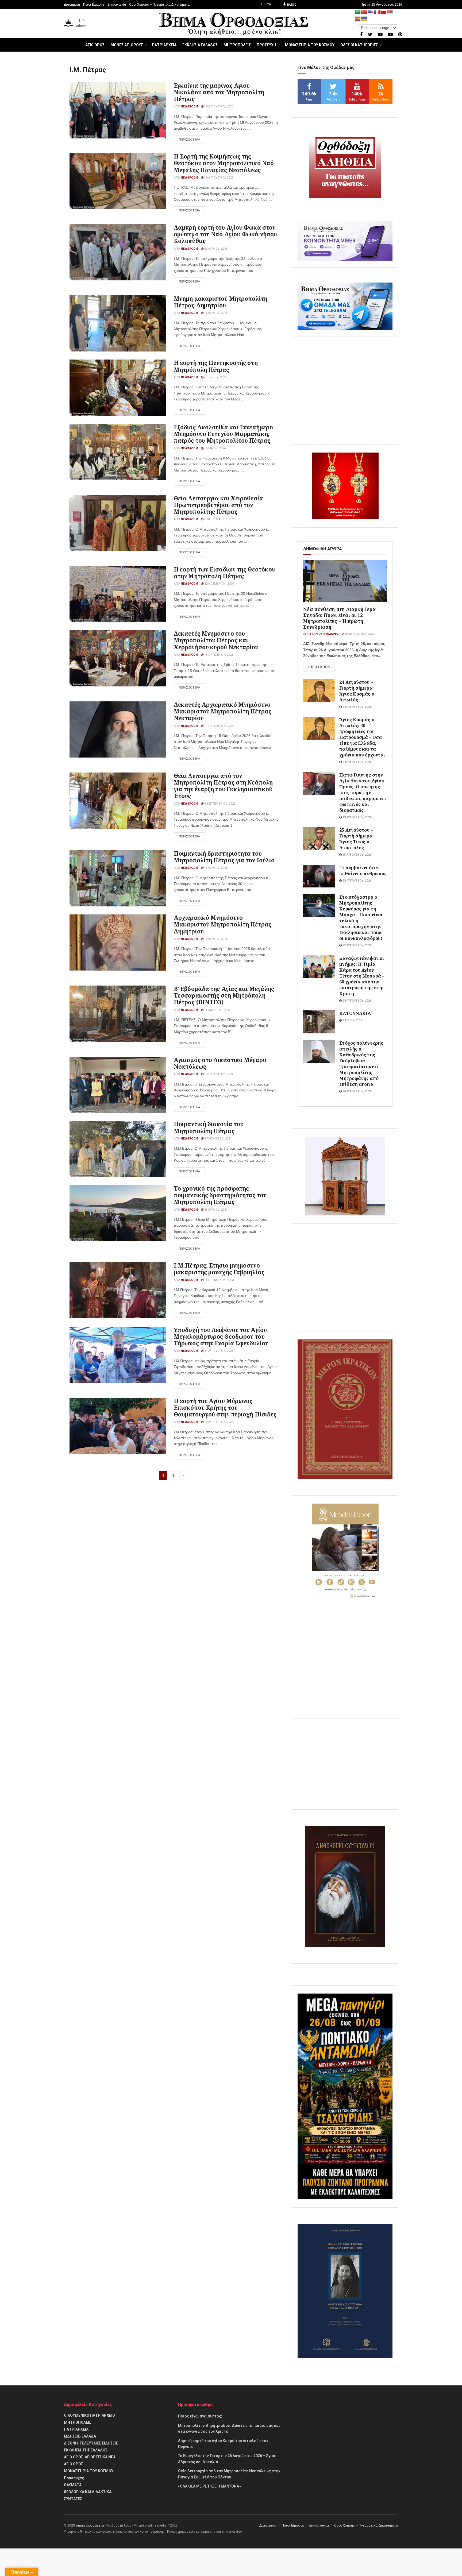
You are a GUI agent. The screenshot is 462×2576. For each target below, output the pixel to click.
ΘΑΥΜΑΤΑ (73, 2485)
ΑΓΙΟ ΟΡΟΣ (95, 45)
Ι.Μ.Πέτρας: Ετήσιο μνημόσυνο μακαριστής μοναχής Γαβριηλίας (219, 1269)
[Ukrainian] (364, 19)
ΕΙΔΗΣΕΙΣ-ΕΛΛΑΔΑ (80, 2436)
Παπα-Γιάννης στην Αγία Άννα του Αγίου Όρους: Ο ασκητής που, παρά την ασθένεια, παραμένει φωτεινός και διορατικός (363, 792)
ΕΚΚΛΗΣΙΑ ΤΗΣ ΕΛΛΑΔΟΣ (86, 2450)
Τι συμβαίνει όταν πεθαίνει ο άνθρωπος (363, 870)
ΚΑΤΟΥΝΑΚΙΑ (355, 1013)
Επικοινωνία (117, 5)
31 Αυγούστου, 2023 (218, 1351)
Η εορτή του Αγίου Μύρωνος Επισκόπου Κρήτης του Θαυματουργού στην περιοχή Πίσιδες (225, 1408)
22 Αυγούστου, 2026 (357, 945)
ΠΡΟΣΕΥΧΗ (266, 45)
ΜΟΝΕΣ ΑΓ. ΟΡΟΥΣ (127, 45)
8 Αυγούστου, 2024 (217, 1139)
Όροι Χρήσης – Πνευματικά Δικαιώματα (159, 5)
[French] (377, 12)
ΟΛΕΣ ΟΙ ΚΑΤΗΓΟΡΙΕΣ (359, 45)
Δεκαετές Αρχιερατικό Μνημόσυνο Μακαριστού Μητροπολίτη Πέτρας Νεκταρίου (223, 711)
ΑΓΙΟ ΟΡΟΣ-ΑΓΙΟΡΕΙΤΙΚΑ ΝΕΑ (90, 2457)
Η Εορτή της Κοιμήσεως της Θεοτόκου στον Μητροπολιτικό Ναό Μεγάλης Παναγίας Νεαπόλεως (224, 163)
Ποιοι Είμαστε (94, 5)
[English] (371, 12)
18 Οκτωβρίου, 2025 (218, 655)
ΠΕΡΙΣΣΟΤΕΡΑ (190, 140)
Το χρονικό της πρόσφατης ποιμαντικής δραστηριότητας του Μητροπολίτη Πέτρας (220, 1195)
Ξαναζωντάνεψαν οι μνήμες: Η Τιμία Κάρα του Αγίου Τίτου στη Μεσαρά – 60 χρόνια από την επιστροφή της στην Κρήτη (362, 976)
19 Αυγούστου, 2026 (218, 107)
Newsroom (189, 107)
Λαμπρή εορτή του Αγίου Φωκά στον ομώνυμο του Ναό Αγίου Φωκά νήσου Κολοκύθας (225, 234)
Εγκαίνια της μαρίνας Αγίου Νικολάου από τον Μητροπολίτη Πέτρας (219, 92)
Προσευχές (74, 2478)
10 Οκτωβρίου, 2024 (218, 1074)
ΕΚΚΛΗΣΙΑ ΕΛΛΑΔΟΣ (200, 45)
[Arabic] (358, 12)
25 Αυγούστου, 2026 (359, 634)
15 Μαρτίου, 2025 (217, 1010)
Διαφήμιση (72, 5)
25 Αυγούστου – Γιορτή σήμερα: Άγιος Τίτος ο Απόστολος (356, 839)
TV (269, 5)
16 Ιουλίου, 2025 (215, 868)
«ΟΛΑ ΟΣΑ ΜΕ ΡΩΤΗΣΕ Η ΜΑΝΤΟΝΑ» (209, 2486)
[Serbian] (390, 12)
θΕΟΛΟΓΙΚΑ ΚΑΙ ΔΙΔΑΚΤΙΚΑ (88, 2492)
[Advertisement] (345, 391)
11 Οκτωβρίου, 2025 (218, 726)
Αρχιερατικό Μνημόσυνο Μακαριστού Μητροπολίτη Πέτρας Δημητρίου (223, 924)
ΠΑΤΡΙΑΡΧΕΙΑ (164, 45)
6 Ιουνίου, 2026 (215, 377)
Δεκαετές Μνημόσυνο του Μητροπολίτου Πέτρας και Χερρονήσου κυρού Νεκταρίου (216, 640)
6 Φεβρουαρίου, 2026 (219, 519)
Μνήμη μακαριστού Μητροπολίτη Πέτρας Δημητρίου (221, 302)
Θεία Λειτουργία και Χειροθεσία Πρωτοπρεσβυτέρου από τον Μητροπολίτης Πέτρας (218, 505)
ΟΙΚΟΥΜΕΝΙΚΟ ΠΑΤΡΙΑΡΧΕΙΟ (89, 2415)
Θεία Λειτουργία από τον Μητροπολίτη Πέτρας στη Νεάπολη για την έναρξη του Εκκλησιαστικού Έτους (223, 786)
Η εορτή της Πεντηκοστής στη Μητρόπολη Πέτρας (216, 366)
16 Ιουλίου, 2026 (215, 313)
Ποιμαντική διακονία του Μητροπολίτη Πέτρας (209, 1127)
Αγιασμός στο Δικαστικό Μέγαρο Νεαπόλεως (220, 1063)
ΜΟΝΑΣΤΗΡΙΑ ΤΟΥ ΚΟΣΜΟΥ (310, 45)
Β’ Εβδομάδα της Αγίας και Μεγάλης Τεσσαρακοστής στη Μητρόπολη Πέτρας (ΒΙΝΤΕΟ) (224, 995)
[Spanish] (358, 19)
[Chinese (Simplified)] (364, 12)
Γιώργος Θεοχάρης (325, 634)
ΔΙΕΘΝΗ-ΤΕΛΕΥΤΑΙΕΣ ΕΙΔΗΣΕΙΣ (91, 2443)
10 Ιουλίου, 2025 (215, 939)
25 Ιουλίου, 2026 (215, 249)
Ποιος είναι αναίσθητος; (200, 2416)
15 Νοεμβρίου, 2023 (219, 1280)
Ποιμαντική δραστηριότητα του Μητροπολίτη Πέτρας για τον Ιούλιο (224, 857)
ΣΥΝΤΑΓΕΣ (73, 2499)
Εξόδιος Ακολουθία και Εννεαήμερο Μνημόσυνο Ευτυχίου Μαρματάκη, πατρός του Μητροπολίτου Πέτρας (223, 434)
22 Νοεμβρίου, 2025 (219, 584)
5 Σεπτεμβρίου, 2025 (219, 804)
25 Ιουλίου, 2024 (215, 1210)
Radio (291, 5)
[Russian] (383, 12)
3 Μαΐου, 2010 (352, 1020)
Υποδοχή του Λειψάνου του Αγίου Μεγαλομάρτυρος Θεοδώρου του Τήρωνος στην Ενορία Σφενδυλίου (221, 1337)
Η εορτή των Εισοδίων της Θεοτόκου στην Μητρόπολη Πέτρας (224, 573)
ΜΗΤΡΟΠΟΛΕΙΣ (237, 45)
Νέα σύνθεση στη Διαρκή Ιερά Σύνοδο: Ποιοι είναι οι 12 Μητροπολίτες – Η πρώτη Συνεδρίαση (339, 618)
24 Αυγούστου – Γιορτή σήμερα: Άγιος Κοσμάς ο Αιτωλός (357, 691)
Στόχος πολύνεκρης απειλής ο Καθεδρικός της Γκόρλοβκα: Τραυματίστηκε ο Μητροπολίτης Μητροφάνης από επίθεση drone (361, 1063)
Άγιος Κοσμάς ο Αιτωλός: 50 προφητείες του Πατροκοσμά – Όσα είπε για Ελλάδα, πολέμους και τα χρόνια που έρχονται (362, 737)
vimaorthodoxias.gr (90, 2525)
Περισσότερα (319, 667)
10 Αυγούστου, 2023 (218, 1422)
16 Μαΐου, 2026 (215, 448)
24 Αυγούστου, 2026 (357, 707)
